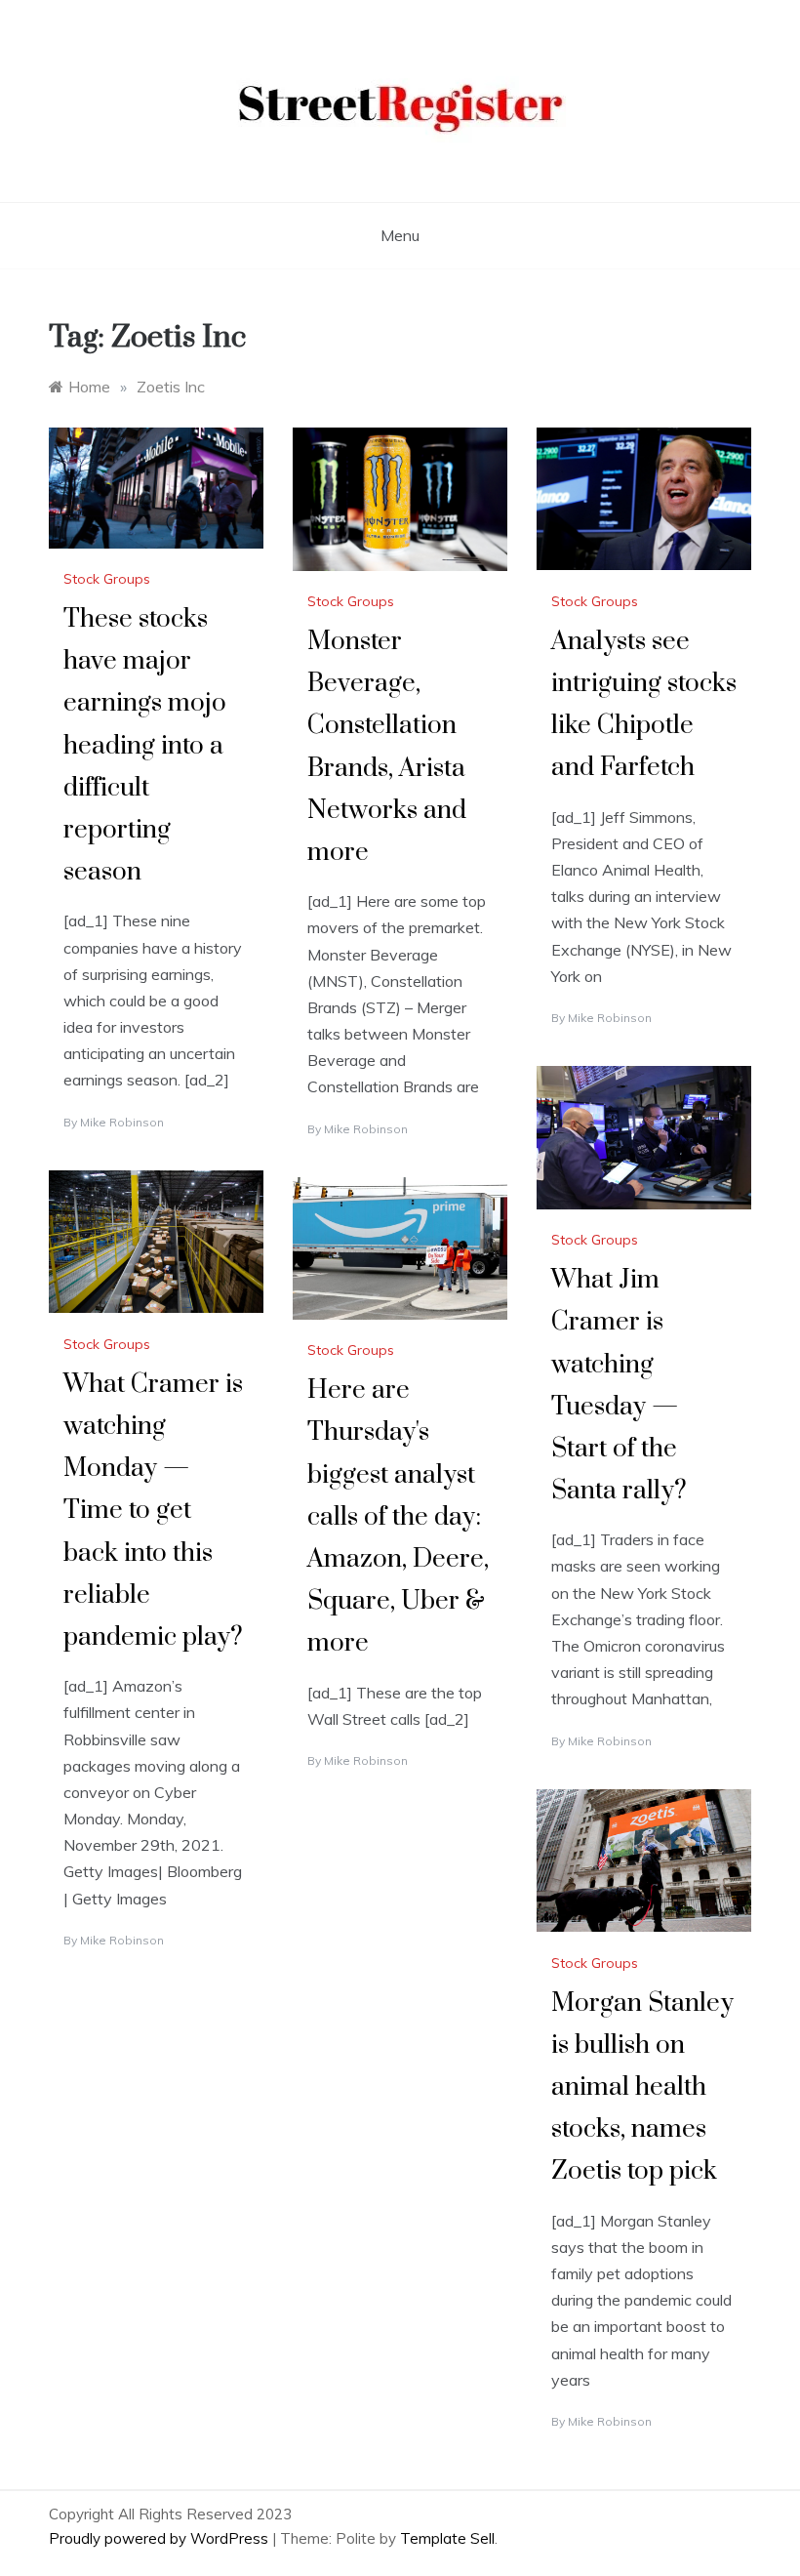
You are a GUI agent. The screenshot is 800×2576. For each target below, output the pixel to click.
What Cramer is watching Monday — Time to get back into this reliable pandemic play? (153, 1511)
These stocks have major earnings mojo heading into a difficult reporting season (145, 746)
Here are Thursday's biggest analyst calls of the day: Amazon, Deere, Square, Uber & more (398, 1517)
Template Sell (447, 2538)
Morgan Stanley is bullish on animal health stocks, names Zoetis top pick (642, 2088)
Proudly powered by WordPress (160, 2538)
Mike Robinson (122, 1122)
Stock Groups (107, 579)
